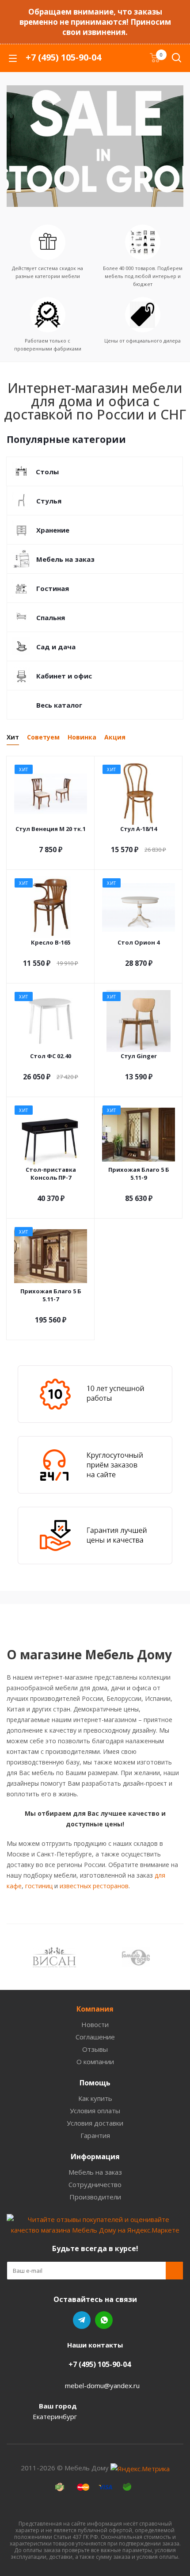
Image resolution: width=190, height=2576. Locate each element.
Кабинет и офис (64, 676)
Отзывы (95, 2049)
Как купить (95, 2098)
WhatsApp (104, 2320)
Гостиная (53, 588)
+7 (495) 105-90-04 (63, 57)
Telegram (82, 2320)
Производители (95, 2197)
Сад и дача (56, 647)
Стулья (49, 501)
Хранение (53, 530)
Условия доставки (95, 2123)
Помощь (95, 2083)
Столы (47, 472)
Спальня (51, 617)
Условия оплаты (95, 2111)
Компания (95, 2009)
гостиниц (39, 1886)
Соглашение (95, 2037)
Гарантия (95, 2135)
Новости (95, 2024)
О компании (95, 2062)
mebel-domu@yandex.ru (102, 2385)
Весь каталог (59, 705)
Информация (95, 2157)
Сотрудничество (95, 2184)
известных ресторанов (94, 1886)
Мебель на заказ (65, 559)
